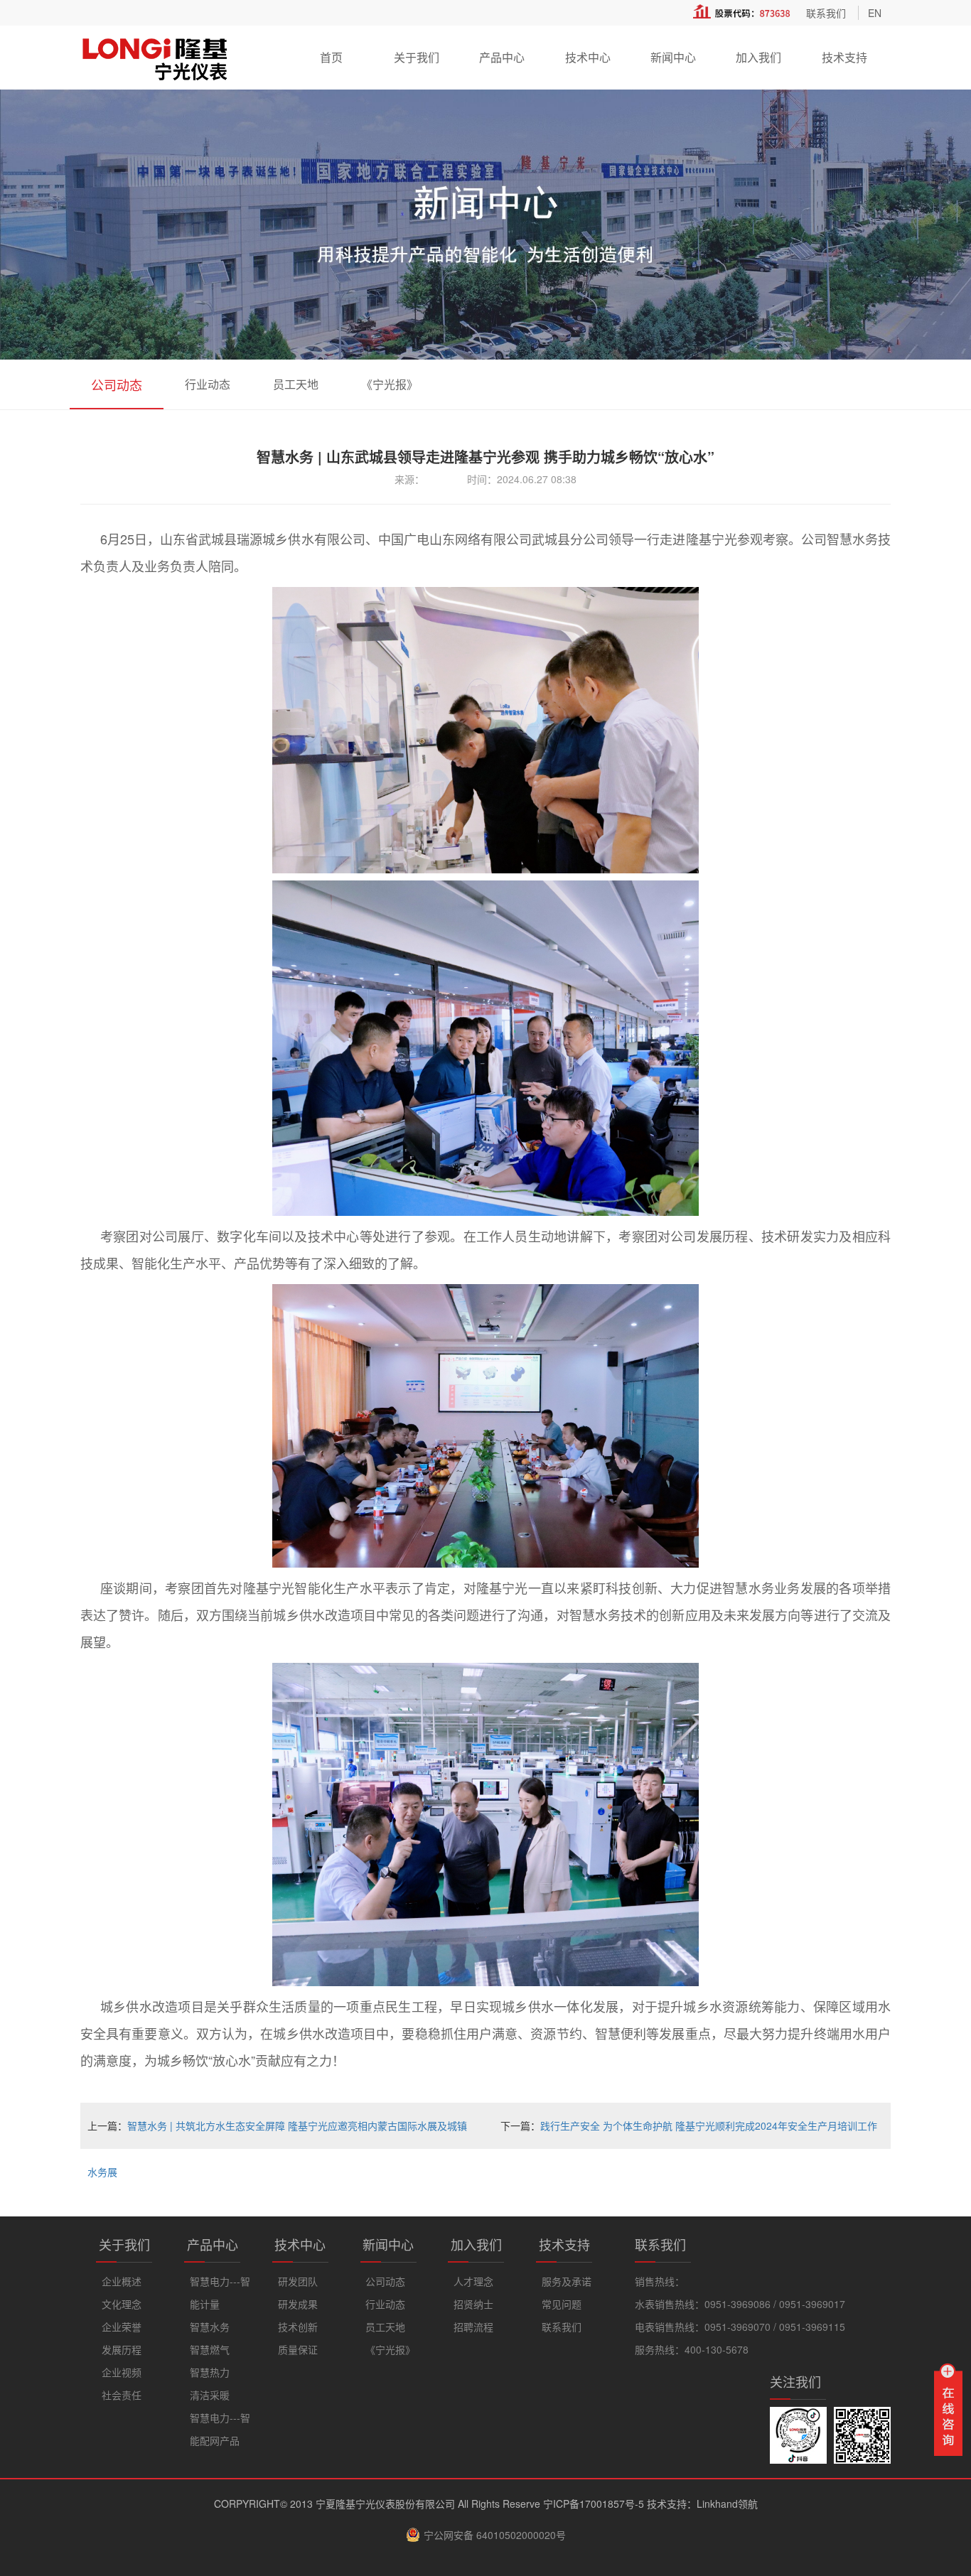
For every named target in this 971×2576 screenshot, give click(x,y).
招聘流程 (473, 2327)
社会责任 (122, 2395)
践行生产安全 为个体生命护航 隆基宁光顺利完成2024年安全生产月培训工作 (709, 2125)
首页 (331, 57)
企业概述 (122, 2281)
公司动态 (117, 384)
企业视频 (122, 2372)
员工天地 (296, 384)
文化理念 (122, 2304)
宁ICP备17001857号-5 (594, 2504)
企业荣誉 (122, 2327)
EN (875, 13)
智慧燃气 (210, 2349)
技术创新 (298, 2327)
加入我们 (758, 57)
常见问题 (562, 2304)
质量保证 (298, 2349)
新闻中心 (673, 57)
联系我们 (826, 13)
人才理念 (473, 2281)
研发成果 (298, 2304)
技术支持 (844, 57)
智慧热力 (210, 2372)
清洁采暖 (210, 2395)
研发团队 (298, 2281)
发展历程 (122, 2349)
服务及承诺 (567, 2281)
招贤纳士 (473, 2304)
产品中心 (502, 57)
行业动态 (208, 384)
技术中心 (588, 57)
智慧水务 (210, 2327)
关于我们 (417, 57)
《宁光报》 (390, 384)
